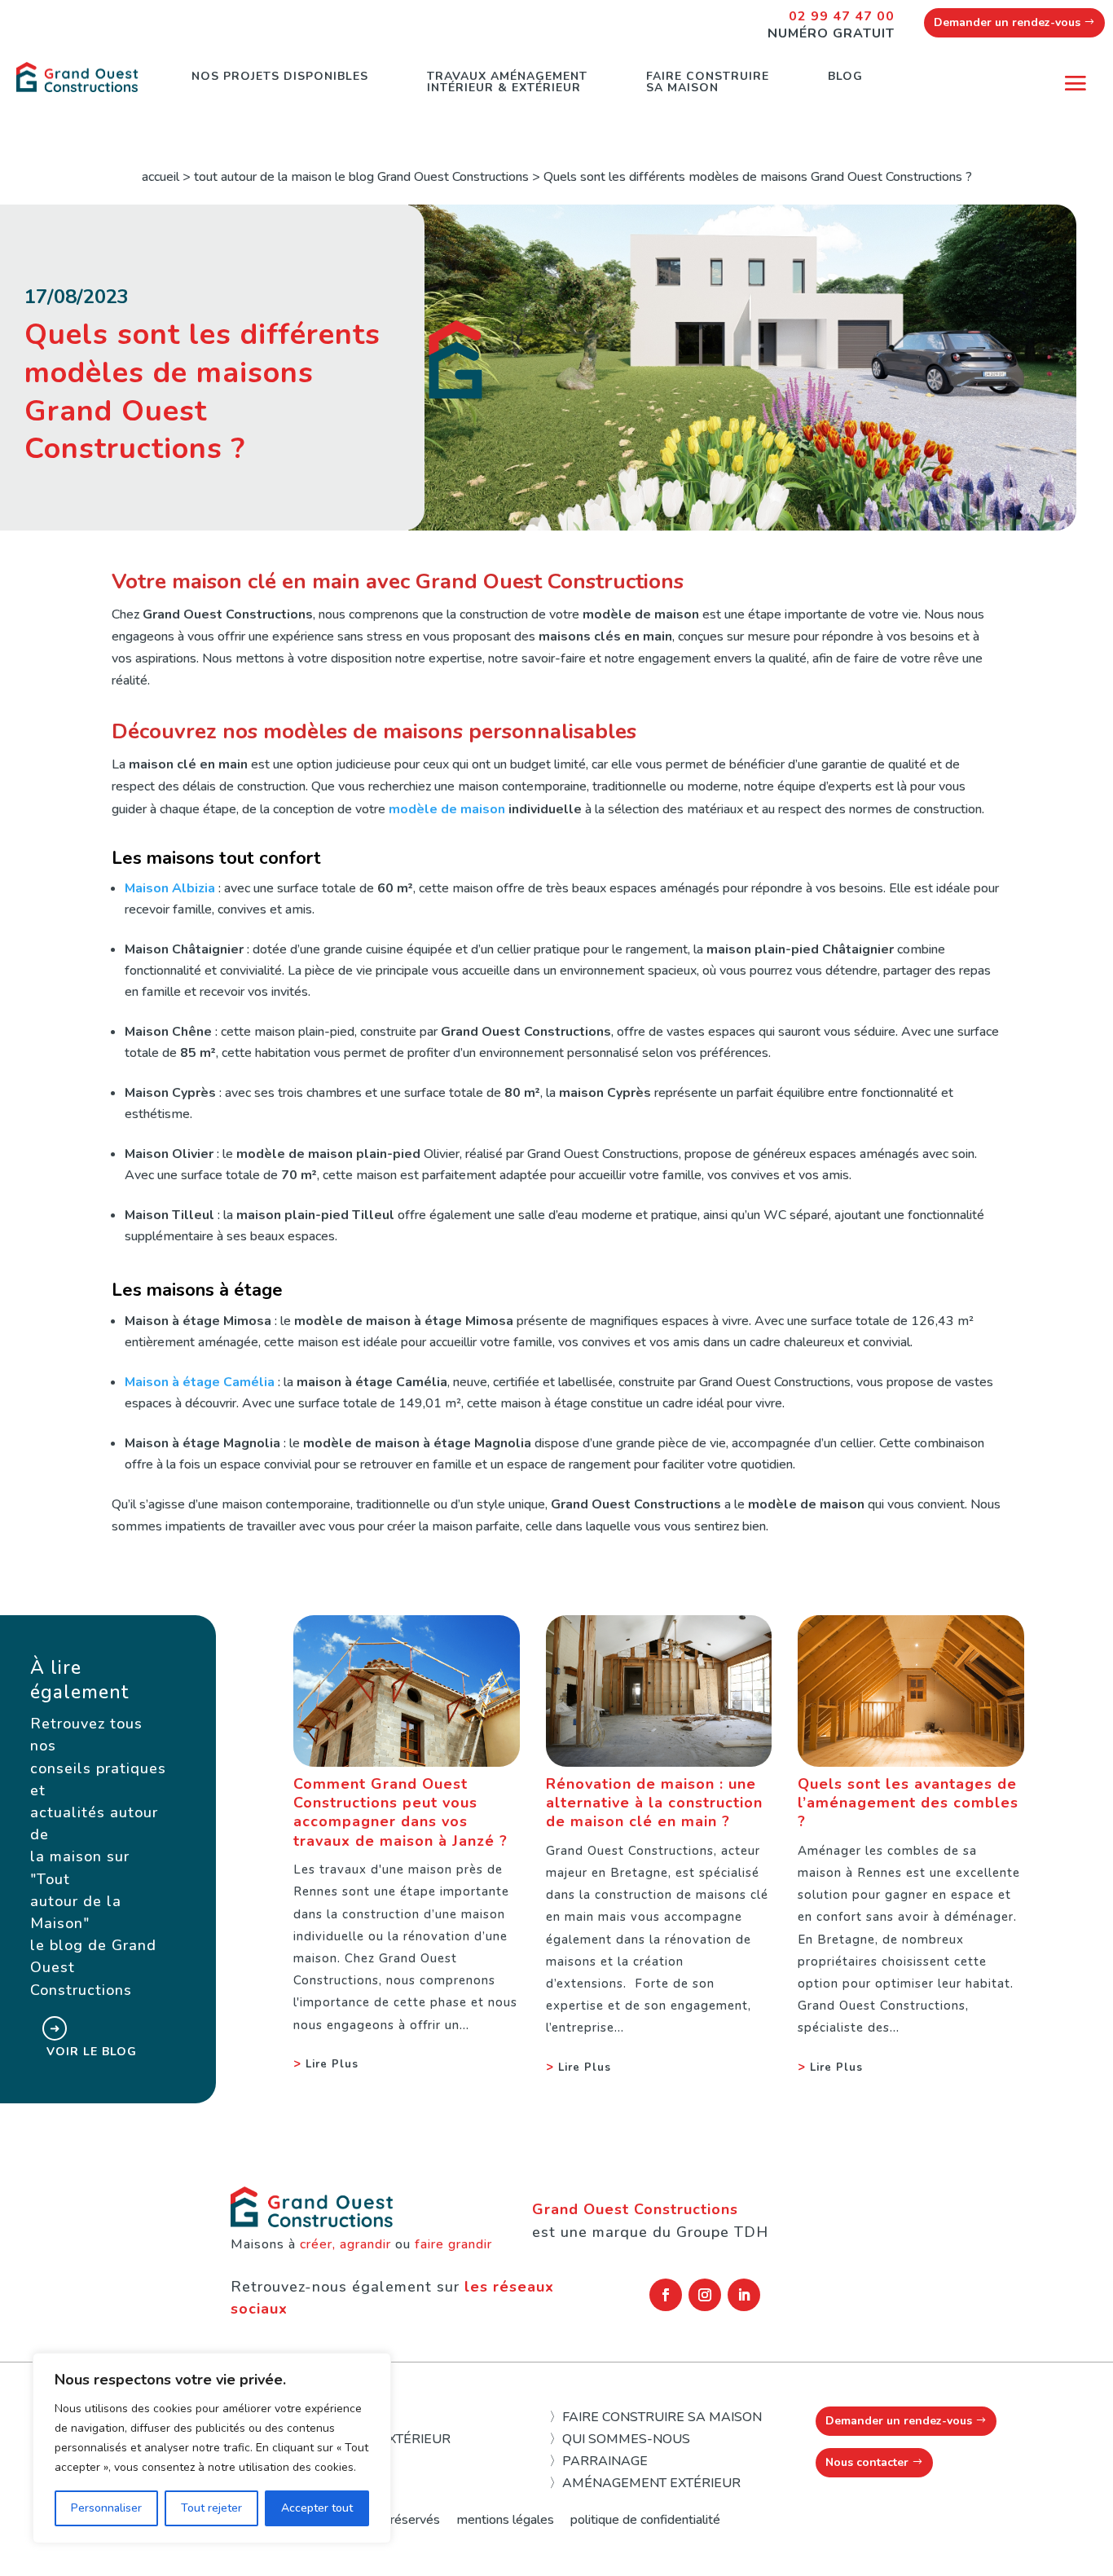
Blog (845, 76)
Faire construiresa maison (708, 82)
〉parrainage (598, 2461)
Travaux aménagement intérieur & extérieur (507, 82)
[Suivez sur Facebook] (666, 2295)
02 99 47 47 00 (842, 16)
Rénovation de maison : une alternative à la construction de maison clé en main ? (654, 1803)
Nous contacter (867, 2462)
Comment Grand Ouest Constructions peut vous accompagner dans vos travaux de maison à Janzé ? (400, 1812)
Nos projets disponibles (280, 76)
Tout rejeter (211, 2508)
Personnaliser (106, 2508)
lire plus (332, 2064)
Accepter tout (317, 2508)
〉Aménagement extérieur (645, 2483)
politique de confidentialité (645, 2520)
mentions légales (505, 2520)
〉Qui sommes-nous (620, 2439)
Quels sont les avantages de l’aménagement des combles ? (908, 1803)
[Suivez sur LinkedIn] (744, 2295)
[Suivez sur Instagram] (705, 2295)
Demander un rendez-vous (1007, 22)
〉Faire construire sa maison (655, 2417)
